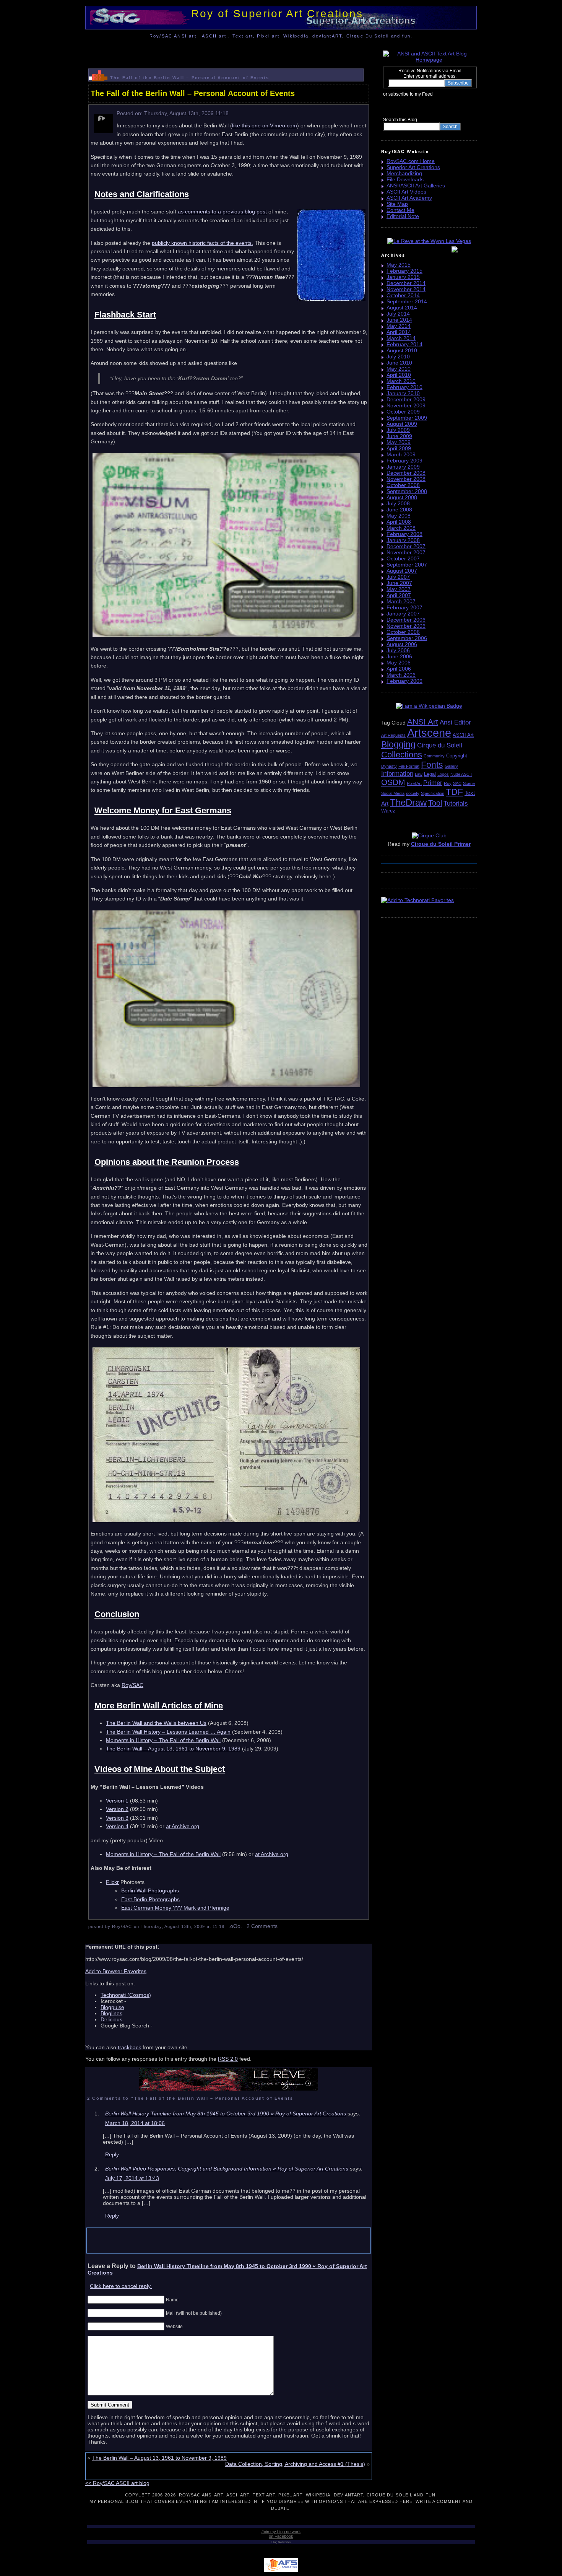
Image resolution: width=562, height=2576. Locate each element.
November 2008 (406, 479)
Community (434, 756)
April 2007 (399, 595)
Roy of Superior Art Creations (277, 14)
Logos (443, 774)
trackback (129, 2047)
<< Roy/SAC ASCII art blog (117, 2483)
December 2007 (406, 546)
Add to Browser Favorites (116, 1971)
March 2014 (401, 338)
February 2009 (404, 461)
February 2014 (404, 344)
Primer (433, 783)
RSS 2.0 (228, 2059)
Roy (448, 783)
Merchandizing (404, 173)
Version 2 (117, 1809)
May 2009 (399, 442)
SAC (457, 783)
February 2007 (404, 607)
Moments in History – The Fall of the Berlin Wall (163, 1740)
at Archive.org (183, 1826)
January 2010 (403, 393)
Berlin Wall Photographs (150, 1890)
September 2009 (407, 418)
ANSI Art (423, 722)
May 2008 (399, 516)
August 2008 (402, 497)
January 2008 (403, 540)
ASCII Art (463, 735)
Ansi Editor (455, 722)
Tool (435, 803)
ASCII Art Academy (409, 198)
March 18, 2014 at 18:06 (135, 2123)
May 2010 (399, 369)
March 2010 (401, 381)
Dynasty (389, 766)
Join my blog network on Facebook (281, 2534)
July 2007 (398, 577)
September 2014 (407, 301)
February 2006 (404, 681)
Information (397, 774)
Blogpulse (112, 2007)
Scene (469, 783)
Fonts (432, 765)
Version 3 (117, 1818)
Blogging (398, 744)
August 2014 (402, 308)
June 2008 (399, 510)
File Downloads (405, 179)
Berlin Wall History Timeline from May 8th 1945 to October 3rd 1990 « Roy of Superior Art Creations (226, 2114)
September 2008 (407, 491)
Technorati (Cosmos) (126, 1995)
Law (419, 774)
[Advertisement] (229, 51)
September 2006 (407, 638)
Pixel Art (414, 783)
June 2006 (399, 656)
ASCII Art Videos (406, 192)
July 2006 (398, 650)
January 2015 (403, 277)
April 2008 (399, 522)
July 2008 (398, 503)
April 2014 (399, 332)
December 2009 (406, 399)
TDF (454, 792)
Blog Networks (281, 2542)
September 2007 (407, 565)
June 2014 (399, 320)
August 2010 (402, 350)
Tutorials (456, 804)
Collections (402, 755)
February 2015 (404, 271)
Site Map (397, 204)
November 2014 (406, 289)
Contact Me (400, 210)
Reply (112, 2154)
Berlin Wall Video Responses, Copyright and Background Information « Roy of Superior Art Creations (227, 2169)
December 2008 (406, 473)
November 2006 (406, 626)
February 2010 (404, 387)
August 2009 (402, 424)
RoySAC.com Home (411, 161)
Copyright (457, 756)
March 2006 (401, 675)
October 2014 (403, 295)
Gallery (451, 766)
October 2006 (403, 632)
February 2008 (404, 534)
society (413, 793)
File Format (409, 766)
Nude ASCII (461, 774)
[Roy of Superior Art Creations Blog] (435, 94)
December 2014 (406, 283)
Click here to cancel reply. (121, 2286)
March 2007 (401, 601)
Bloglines (111, 2013)
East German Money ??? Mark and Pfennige (175, 1908)
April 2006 (399, 669)
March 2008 (401, 528)
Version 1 (117, 1801)
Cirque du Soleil (440, 745)
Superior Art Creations (413, 167)
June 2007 (399, 583)
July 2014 (398, 314)
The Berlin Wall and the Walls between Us (156, 1723)
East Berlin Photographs (150, 1899)
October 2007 (403, 559)
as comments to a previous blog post (222, 212)
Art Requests (393, 735)
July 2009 (398, 430)
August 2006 (402, 644)
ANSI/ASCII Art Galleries (416, 186)
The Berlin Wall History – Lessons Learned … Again (168, 1732)
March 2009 (401, 454)
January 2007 (403, 614)
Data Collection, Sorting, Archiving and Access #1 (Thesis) (295, 2464)
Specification (433, 793)
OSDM (393, 782)
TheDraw (408, 802)
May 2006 (399, 663)
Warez (388, 811)
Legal (430, 774)
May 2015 (399, 265)
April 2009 (399, 448)
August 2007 (402, 571)
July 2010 (398, 357)
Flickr (112, 1882)
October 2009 (403, 412)
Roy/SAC (132, 1685)
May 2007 (399, 589)
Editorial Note (403, 216)
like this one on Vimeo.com (265, 125)
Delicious (111, 2019)
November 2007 (406, 552)
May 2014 (399, 326)
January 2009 (403, 467)
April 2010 (399, 375)
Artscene (429, 733)
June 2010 (399, 363)
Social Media (393, 793)
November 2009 (406, 405)
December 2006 (406, 620)
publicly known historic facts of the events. (202, 243)
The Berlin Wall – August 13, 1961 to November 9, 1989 (173, 1749)
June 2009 (399, 436)
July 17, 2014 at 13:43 (132, 2178)
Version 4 (117, 1826)
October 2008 (403, 485)
